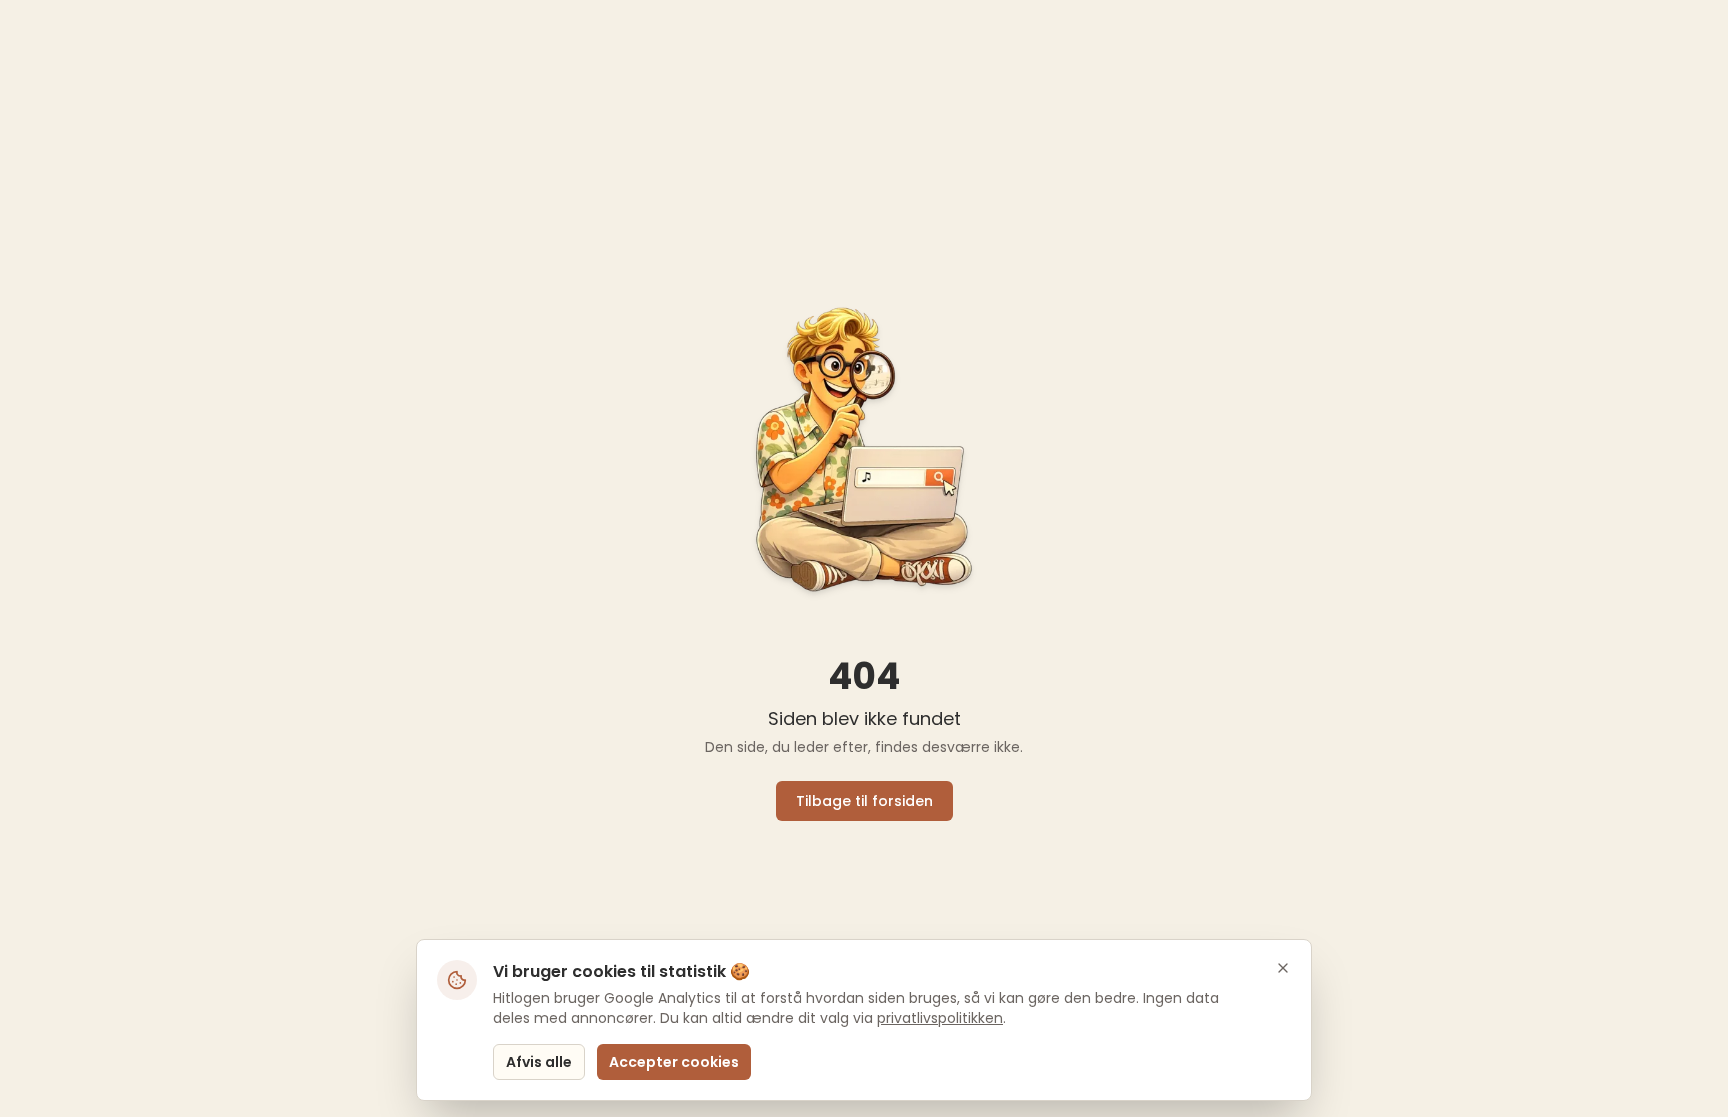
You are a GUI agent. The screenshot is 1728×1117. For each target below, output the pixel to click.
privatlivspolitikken (940, 1018)
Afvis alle (539, 1062)
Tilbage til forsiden (864, 801)
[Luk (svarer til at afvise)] (1283, 968)
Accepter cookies (674, 1062)
